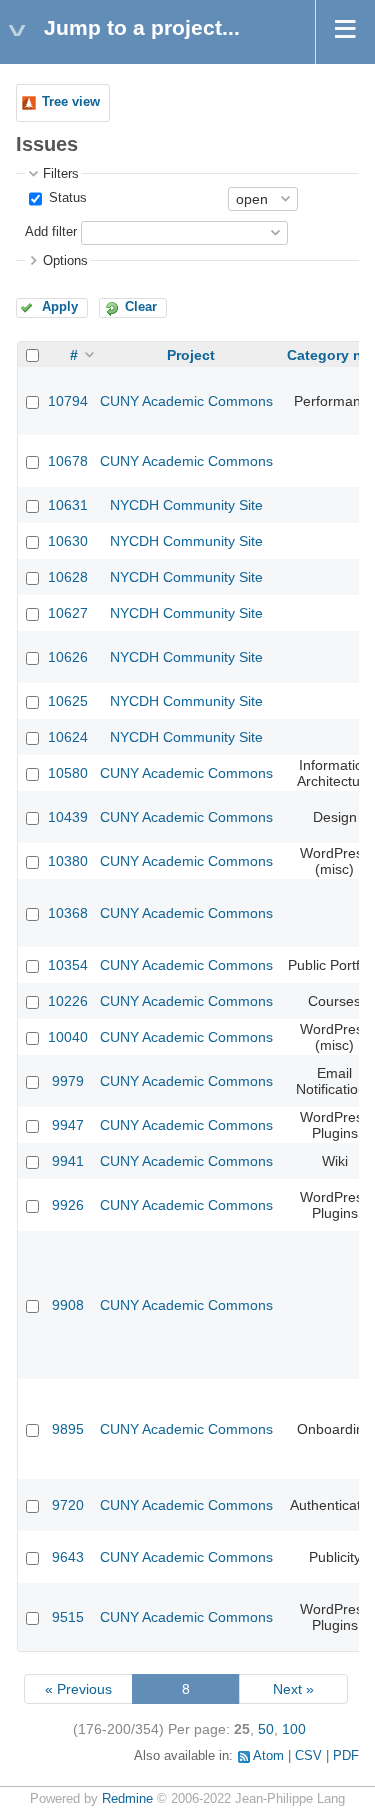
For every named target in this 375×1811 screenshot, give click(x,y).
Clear (141, 307)
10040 (68, 1037)
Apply (60, 307)
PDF (346, 1756)
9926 (68, 1205)
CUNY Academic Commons (186, 401)
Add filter (51, 232)
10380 (68, 861)
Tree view (71, 102)
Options (65, 261)
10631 (68, 505)
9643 (68, 1557)
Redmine (127, 1799)
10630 (68, 541)
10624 (68, 737)
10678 (68, 461)
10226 (68, 1001)
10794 (68, 401)
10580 (68, 773)
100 (294, 1729)
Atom (268, 1756)
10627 (68, 613)
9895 (68, 1429)
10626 (68, 657)
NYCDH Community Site (186, 505)
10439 (68, 817)
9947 (68, 1125)
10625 (68, 701)
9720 (68, 1505)
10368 (68, 913)
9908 (68, 1305)
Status (66, 198)
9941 (68, 1161)
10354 (68, 965)
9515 (68, 1617)
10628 (68, 577)
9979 (68, 1081)
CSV (308, 1756)
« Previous (78, 1689)
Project (191, 355)
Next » (293, 1689)
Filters (61, 174)
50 (266, 1729)
